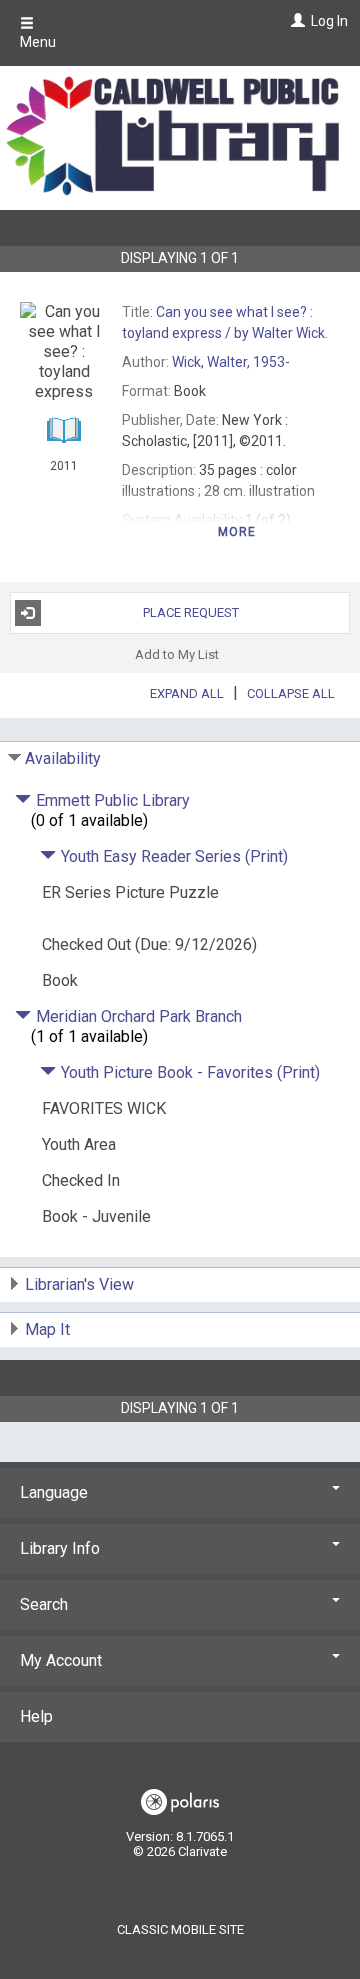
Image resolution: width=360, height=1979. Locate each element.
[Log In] (295, 21)
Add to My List (177, 654)
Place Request (191, 612)
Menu (38, 42)
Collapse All (291, 693)
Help (36, 1716)
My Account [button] (61, 1660)
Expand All (187, 693)
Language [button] (54, 1492)
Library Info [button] (60, 1548)
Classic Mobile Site (180, 1929)
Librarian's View (79, 1284)
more (237, 532)
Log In (329, 21)
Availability (63, 758)
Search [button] (44, 1604)
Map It (47, 1329)
